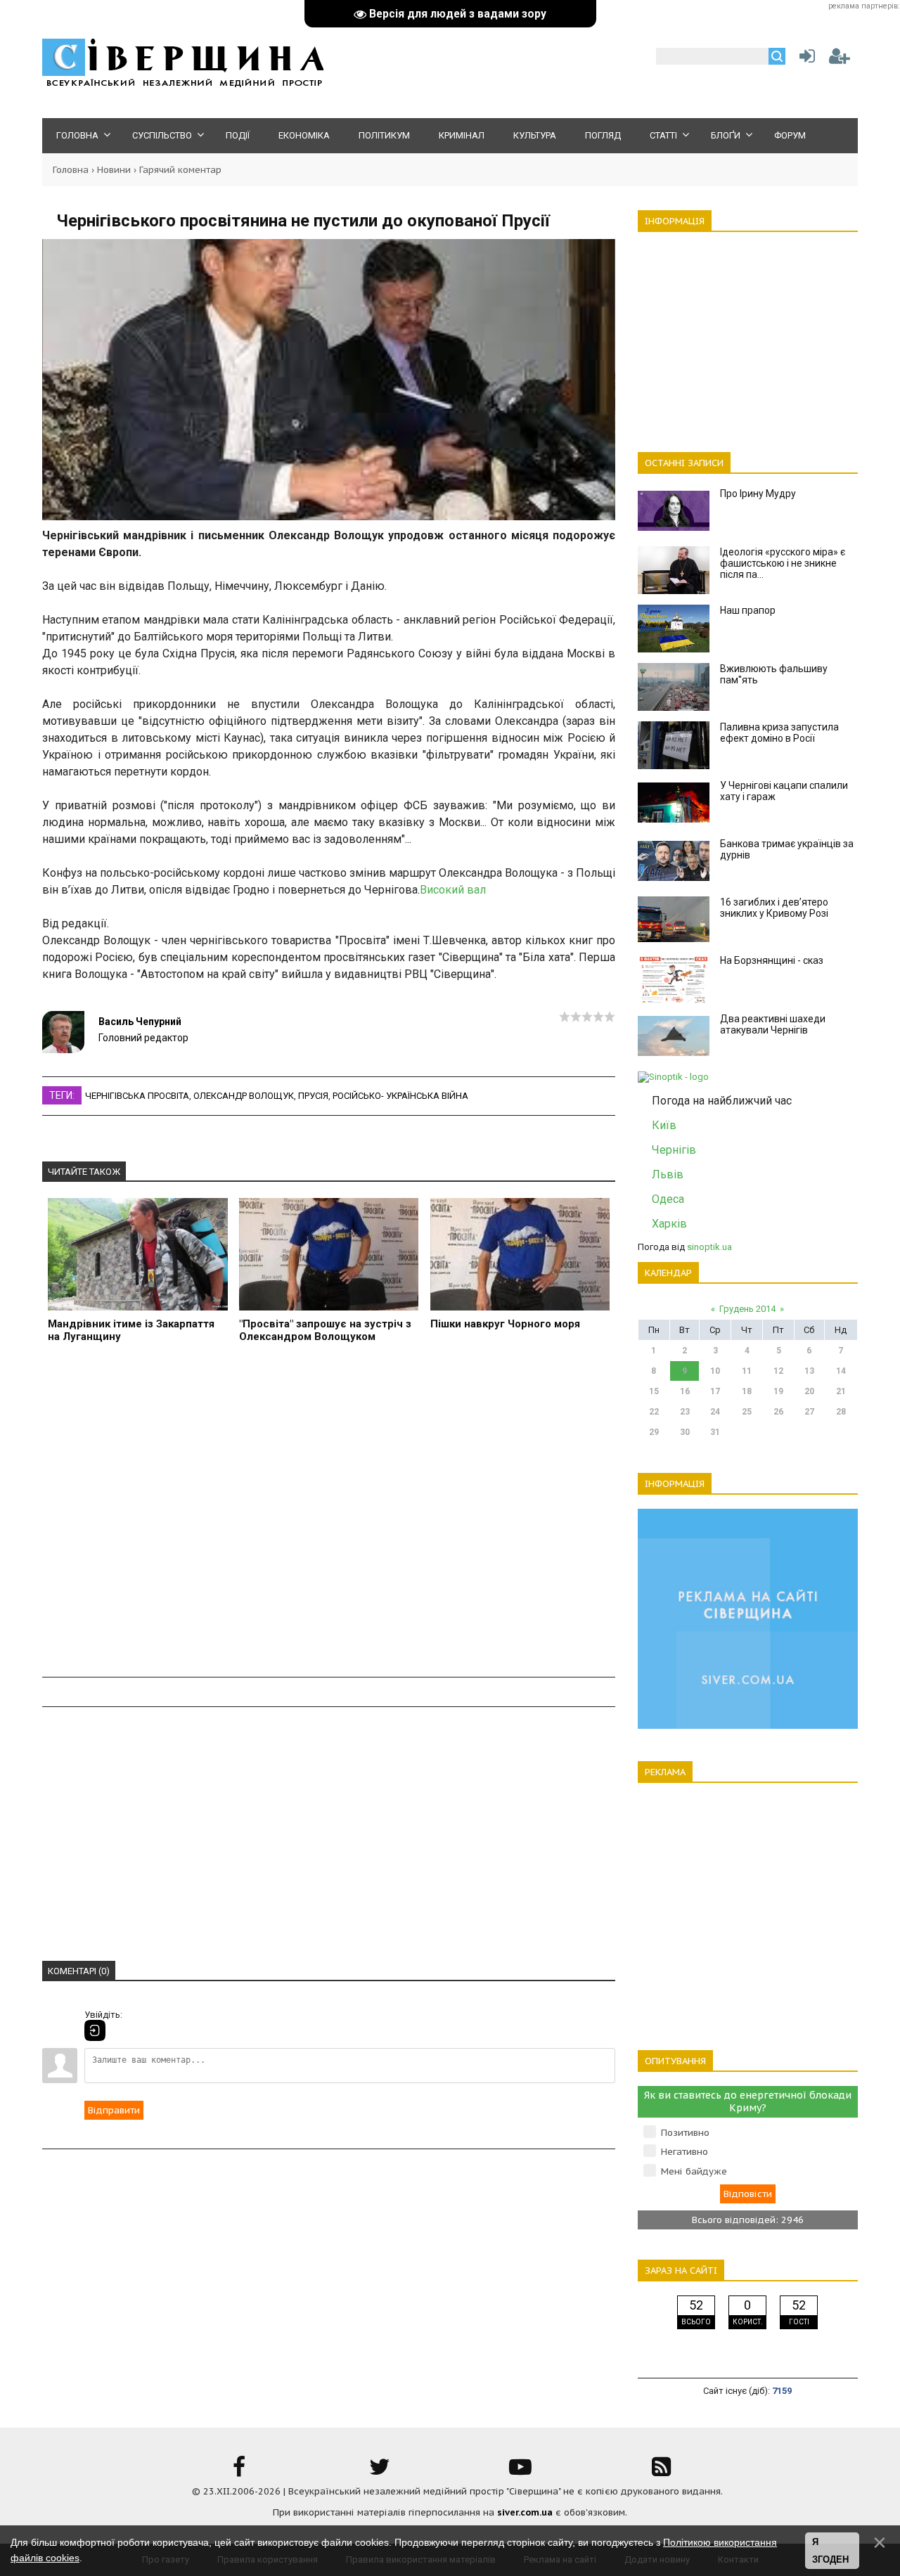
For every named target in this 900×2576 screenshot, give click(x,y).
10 (715, 1371)
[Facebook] (239, 2472)
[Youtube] (520, 2472)
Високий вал (453, 890)
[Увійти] (804, 59)
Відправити (114, 2110)
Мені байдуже (694, 2171)
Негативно (684, 2152)
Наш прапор (748, 610)
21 (841, 1391)
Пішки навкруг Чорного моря (505, 1324)
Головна (71, 170)
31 (715, 1432)
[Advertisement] (329, 1518)
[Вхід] (95, 2030)
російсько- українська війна (400, 1096)
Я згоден (830, 2551)
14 (841, 1371)
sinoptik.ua (709, 1247)
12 (778, 1371)
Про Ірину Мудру (758, 494)
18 (747, 1391)
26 (778, 1412)
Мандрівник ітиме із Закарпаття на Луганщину (131, 1330)
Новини (114, 170)
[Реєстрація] (840, 59)
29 (654, 1432)
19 (778, 1391)
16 (685, 1391)
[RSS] (661, 2472)
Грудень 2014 (747, 1309)
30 (685, 1432)
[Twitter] (380, 2472)
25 (747, 1412)
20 (809, 1391)
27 (809, 1412)
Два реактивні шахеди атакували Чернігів (773, 1024)
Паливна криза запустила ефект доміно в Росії (779, 733)
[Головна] (183, 85)
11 (747, 1371)
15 (654, 1391)
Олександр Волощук (244, 1096)
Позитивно (685, 2133)
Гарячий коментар (180, 170)
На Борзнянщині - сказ (772, 960)
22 (654, 1412)
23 (685, 1412)
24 (715, 1412)
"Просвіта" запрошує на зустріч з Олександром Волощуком (325, 1330)
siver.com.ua (525, 2512)
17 (715, 1391)
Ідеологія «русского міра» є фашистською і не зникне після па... (783, 563)
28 (841, 1412)
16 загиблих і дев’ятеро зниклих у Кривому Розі (774, 908)
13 (809, 1371)
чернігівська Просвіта (137, 1096)
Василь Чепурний (140, 1022)
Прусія (313, 1096)
